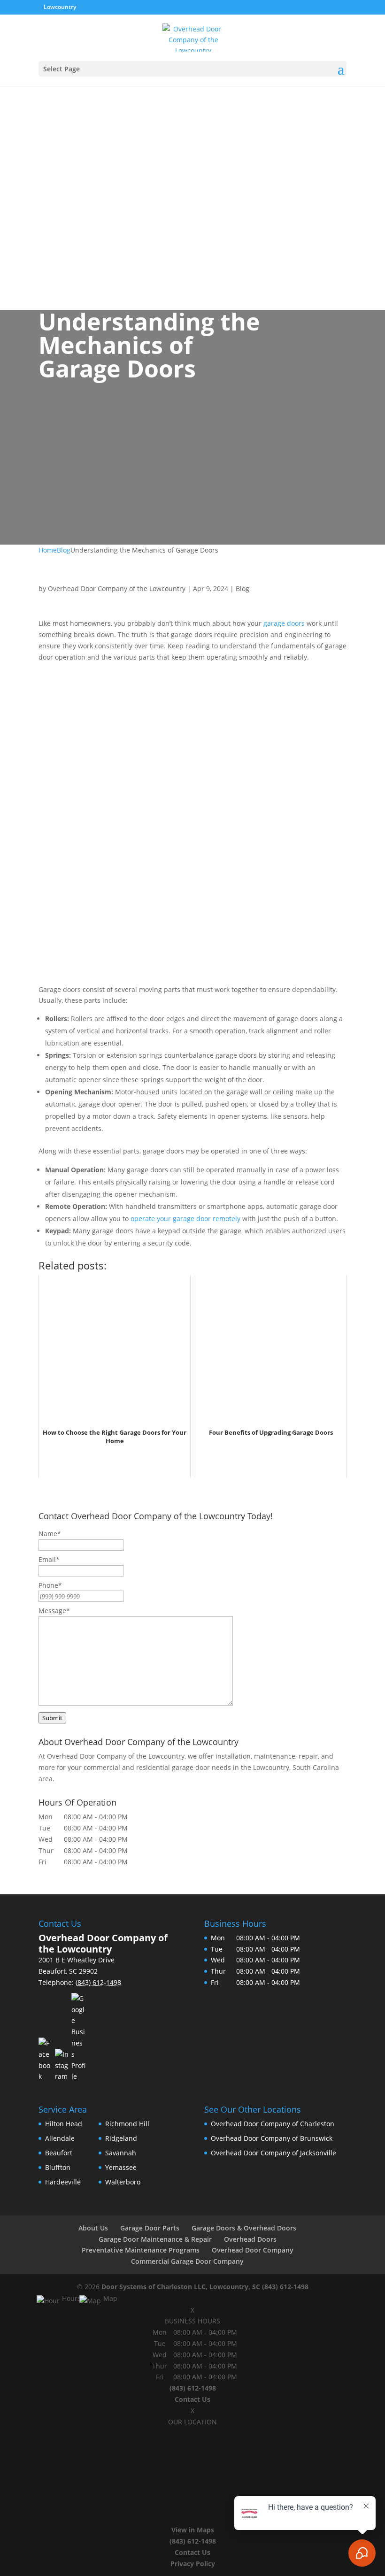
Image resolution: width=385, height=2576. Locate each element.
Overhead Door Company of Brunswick (272, 2138)
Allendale (60, 2138)
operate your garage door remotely (185, 1219)
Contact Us (192, 2399)
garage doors (284, 623)
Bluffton (58, 2167)
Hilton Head (64, 2124)
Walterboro (123, 2182)
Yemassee (121, 2167)
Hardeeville (63, 2182)
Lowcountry (61, 7)
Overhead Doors (250, 2239)
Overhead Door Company (253, 2250)
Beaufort (59, 2153)
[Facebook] (46, 2060)
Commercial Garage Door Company (187, 2261)
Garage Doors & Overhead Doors (244, 2228)
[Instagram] (62, 2065)
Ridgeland (121, 2138)
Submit (52, 1718)
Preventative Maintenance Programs (141, 2250)
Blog (243, 588)
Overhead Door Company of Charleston (273, 2124)
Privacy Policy (193, 2564)
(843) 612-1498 (285, 2287)
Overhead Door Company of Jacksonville (273, 2153)
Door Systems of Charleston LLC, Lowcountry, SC (181, 2287)
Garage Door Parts (150, 2228)
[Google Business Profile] (78, 2038)
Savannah (121, 2153)
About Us (93, 2228)
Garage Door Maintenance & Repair (155, 2239)
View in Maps (193, 2530)
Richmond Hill (127, 2124)
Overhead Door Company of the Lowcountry (117, 588)
